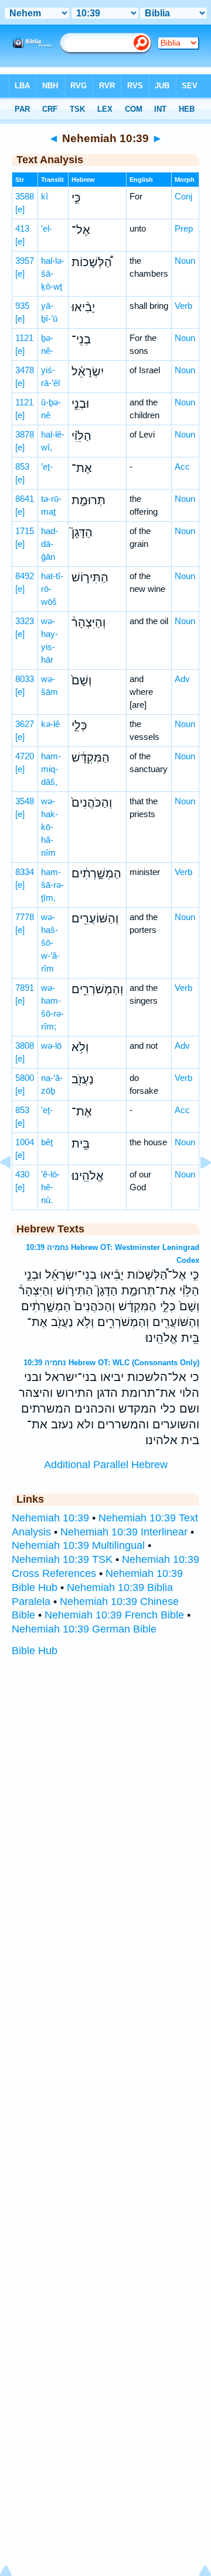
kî (45, 196)
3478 (25, 370)
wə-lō (51, 1046)
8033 (25, 679)
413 (22, 228)
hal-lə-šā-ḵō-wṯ (53, 273)
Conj (183, 196)
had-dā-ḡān (50, 544)
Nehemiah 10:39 (50, 1518)
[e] (20, 209)
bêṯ (47, 1142)
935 (22, 306)
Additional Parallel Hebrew (106, 1465)
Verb (183, 306)
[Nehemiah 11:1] (196, 1189)
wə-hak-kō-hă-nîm (50, 827)
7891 (25, 988)
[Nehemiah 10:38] (15, 1189)
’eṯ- (47, 466)
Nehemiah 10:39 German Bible (84, 1629)
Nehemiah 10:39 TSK (62, 1559)
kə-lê (50, 724)
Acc (182, 466)
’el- (47, 228)
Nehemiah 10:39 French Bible (114, 1615)
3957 (25, 261)
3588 (25, 196)
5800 (25, 1078)
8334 (25, 872)
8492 (25, 576)
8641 (25, 499)
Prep (184, 228)
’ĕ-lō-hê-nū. (50, 1187)
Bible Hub (35, 1651)
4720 (25, 756)
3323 (25, 621)
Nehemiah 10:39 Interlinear (124, 1532)
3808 (25, 1046)
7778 (25, 917)
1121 (24, 338)
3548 (25, 801)
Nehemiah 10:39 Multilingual (78, 1545)
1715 (25, 531)
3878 (25, 434)
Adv (182, 679)
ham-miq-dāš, (51, 769)
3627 (25, 724)
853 (22, 466)
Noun (185, 261)
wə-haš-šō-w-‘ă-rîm (50, 943)
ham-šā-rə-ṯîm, (52, 885)
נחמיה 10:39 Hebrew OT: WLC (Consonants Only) (111, 1363)
